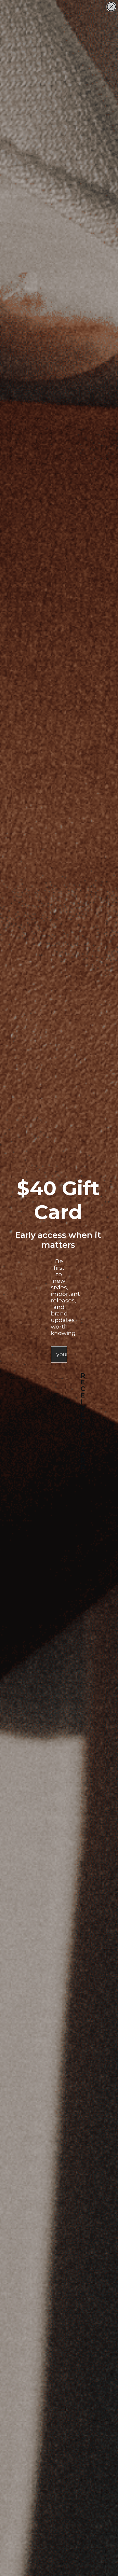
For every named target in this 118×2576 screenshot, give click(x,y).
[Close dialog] (111, 7)
